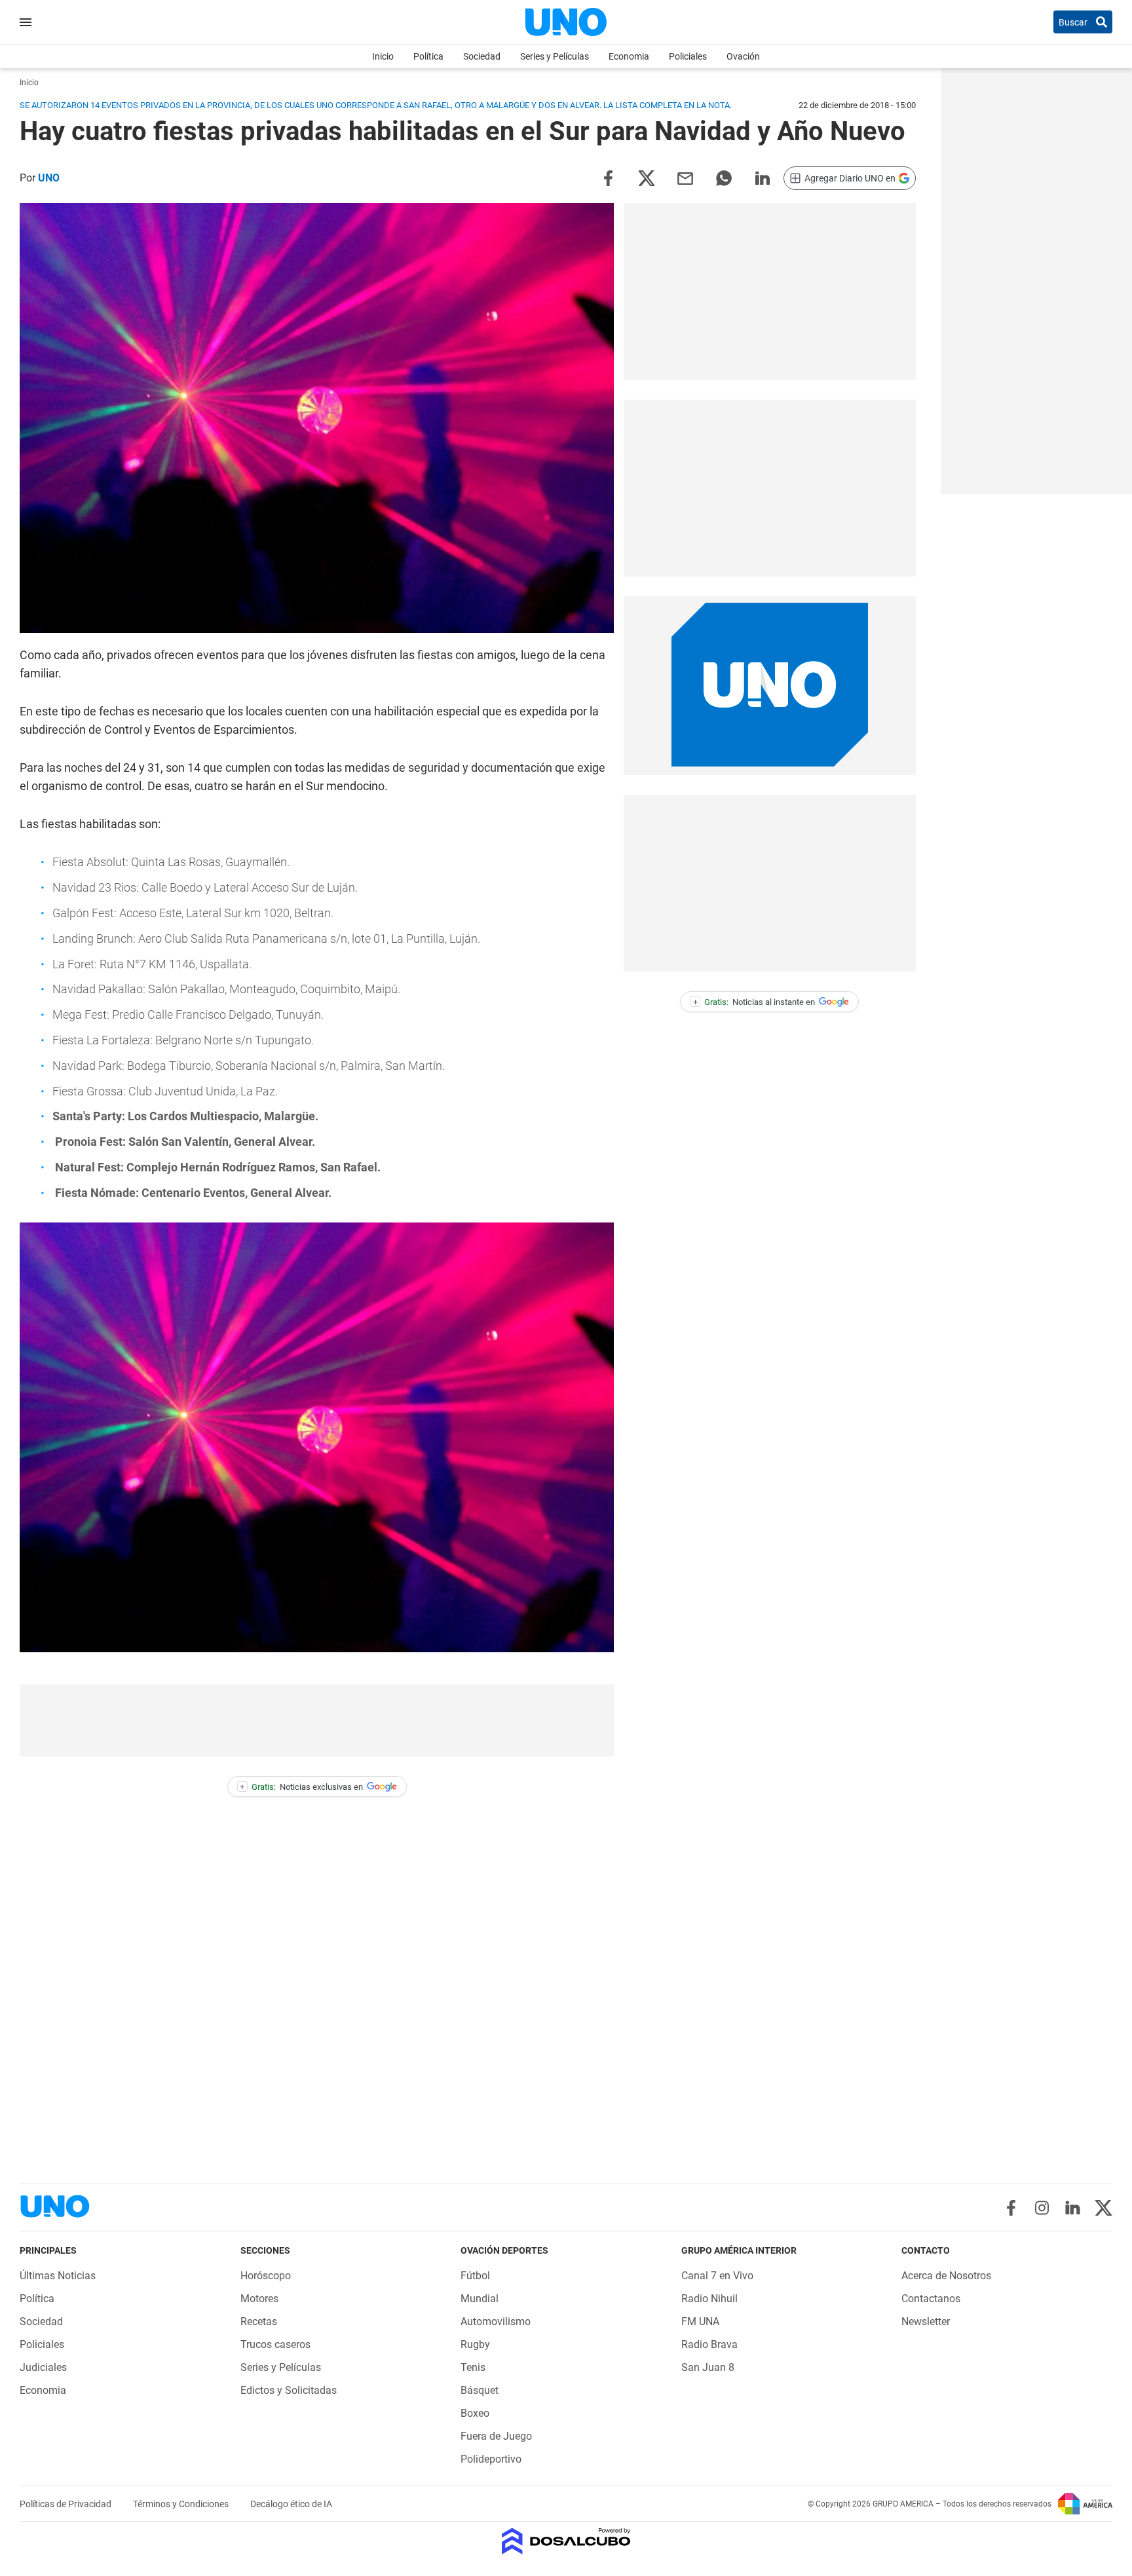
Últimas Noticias (58, 2276)
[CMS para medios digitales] (566, 2542)
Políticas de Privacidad (66, 2504)
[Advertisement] (317, 1720)
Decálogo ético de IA (291, 2504)
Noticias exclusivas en (301, 1787)
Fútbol (475, 2276)
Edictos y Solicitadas (289, 2390)
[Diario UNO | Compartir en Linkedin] (763, 177)
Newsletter (926, 2321)
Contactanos (931, 2299)
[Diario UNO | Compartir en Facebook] (608, 177)
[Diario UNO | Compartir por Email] (685, 177)
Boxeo (475, 2413)
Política (428, 56)
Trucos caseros (275, 2344)
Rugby (475, 2344)
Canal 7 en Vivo (717, 2276)
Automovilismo (496, 2321)
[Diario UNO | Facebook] (1011, 2208)
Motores (259, 2299)
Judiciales (43, 2367)
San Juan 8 (708, 2367)
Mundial (480, 2299)
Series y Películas (555, 56)
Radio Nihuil (709, 2299)
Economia (629, 56)
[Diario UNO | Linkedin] (1073, 2208)
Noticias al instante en (754, 1002)
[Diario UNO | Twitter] (1104, 2208)
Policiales (688, 56)
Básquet (480, 2390)
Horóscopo (266, 2276)
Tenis (473, 2367)
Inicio (383, 56)
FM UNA (700, 2321)
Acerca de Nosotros (946, 2276)
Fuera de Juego (496, 2436)
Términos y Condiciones (182, 2504)
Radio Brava (709, 2344)
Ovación (743, 56)
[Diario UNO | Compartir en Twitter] (647, 177)
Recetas (259, 2321)
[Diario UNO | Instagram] (1042, 2208)
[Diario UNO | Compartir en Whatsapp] (724, 177)
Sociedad (482, 56)
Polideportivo (491, 2459)
